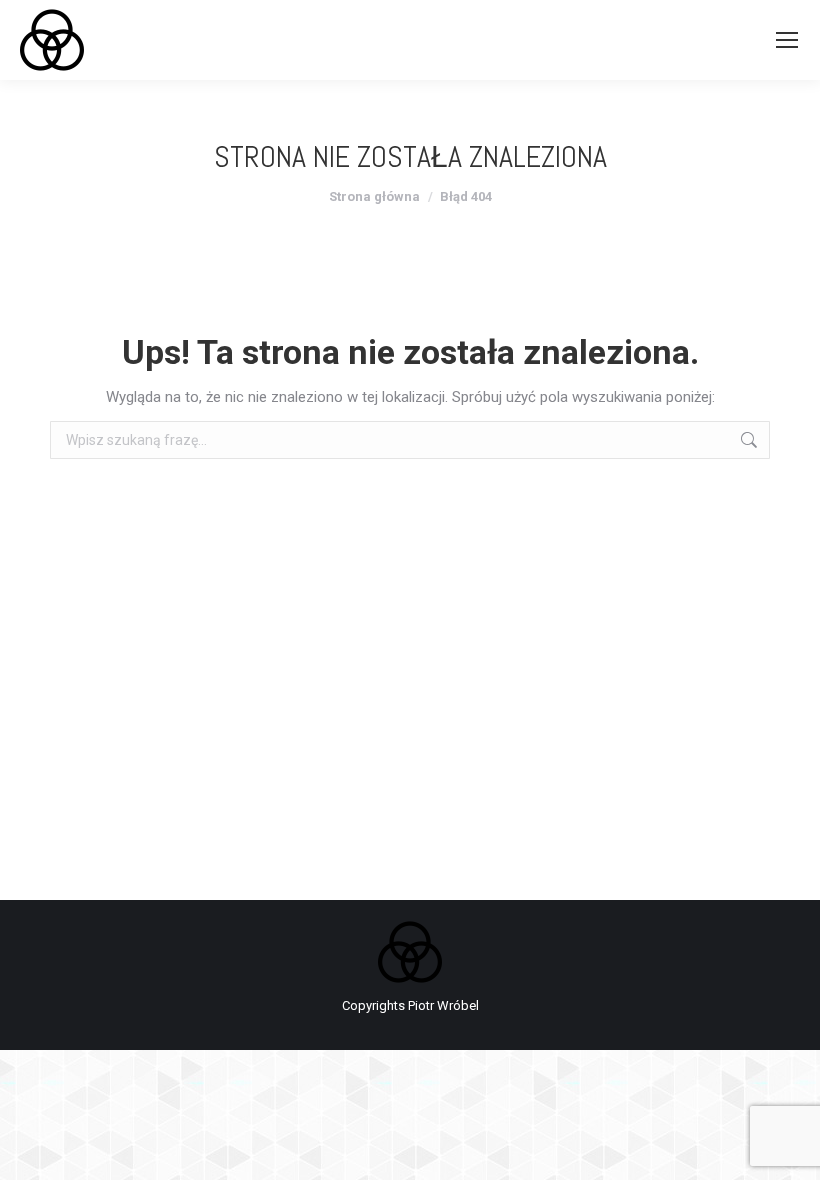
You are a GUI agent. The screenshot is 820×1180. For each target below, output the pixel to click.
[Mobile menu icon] (787, 40)
